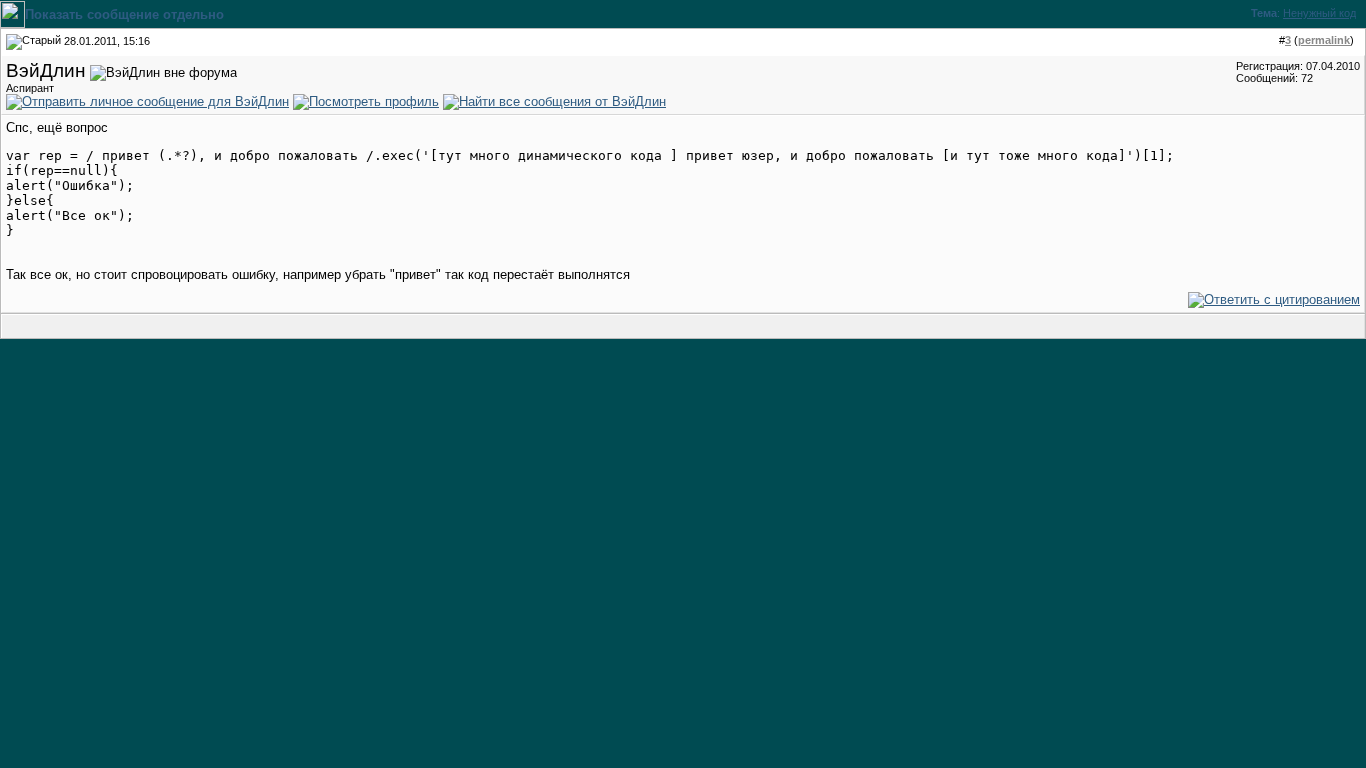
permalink (1324, 40)
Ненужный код (1319, 13)
